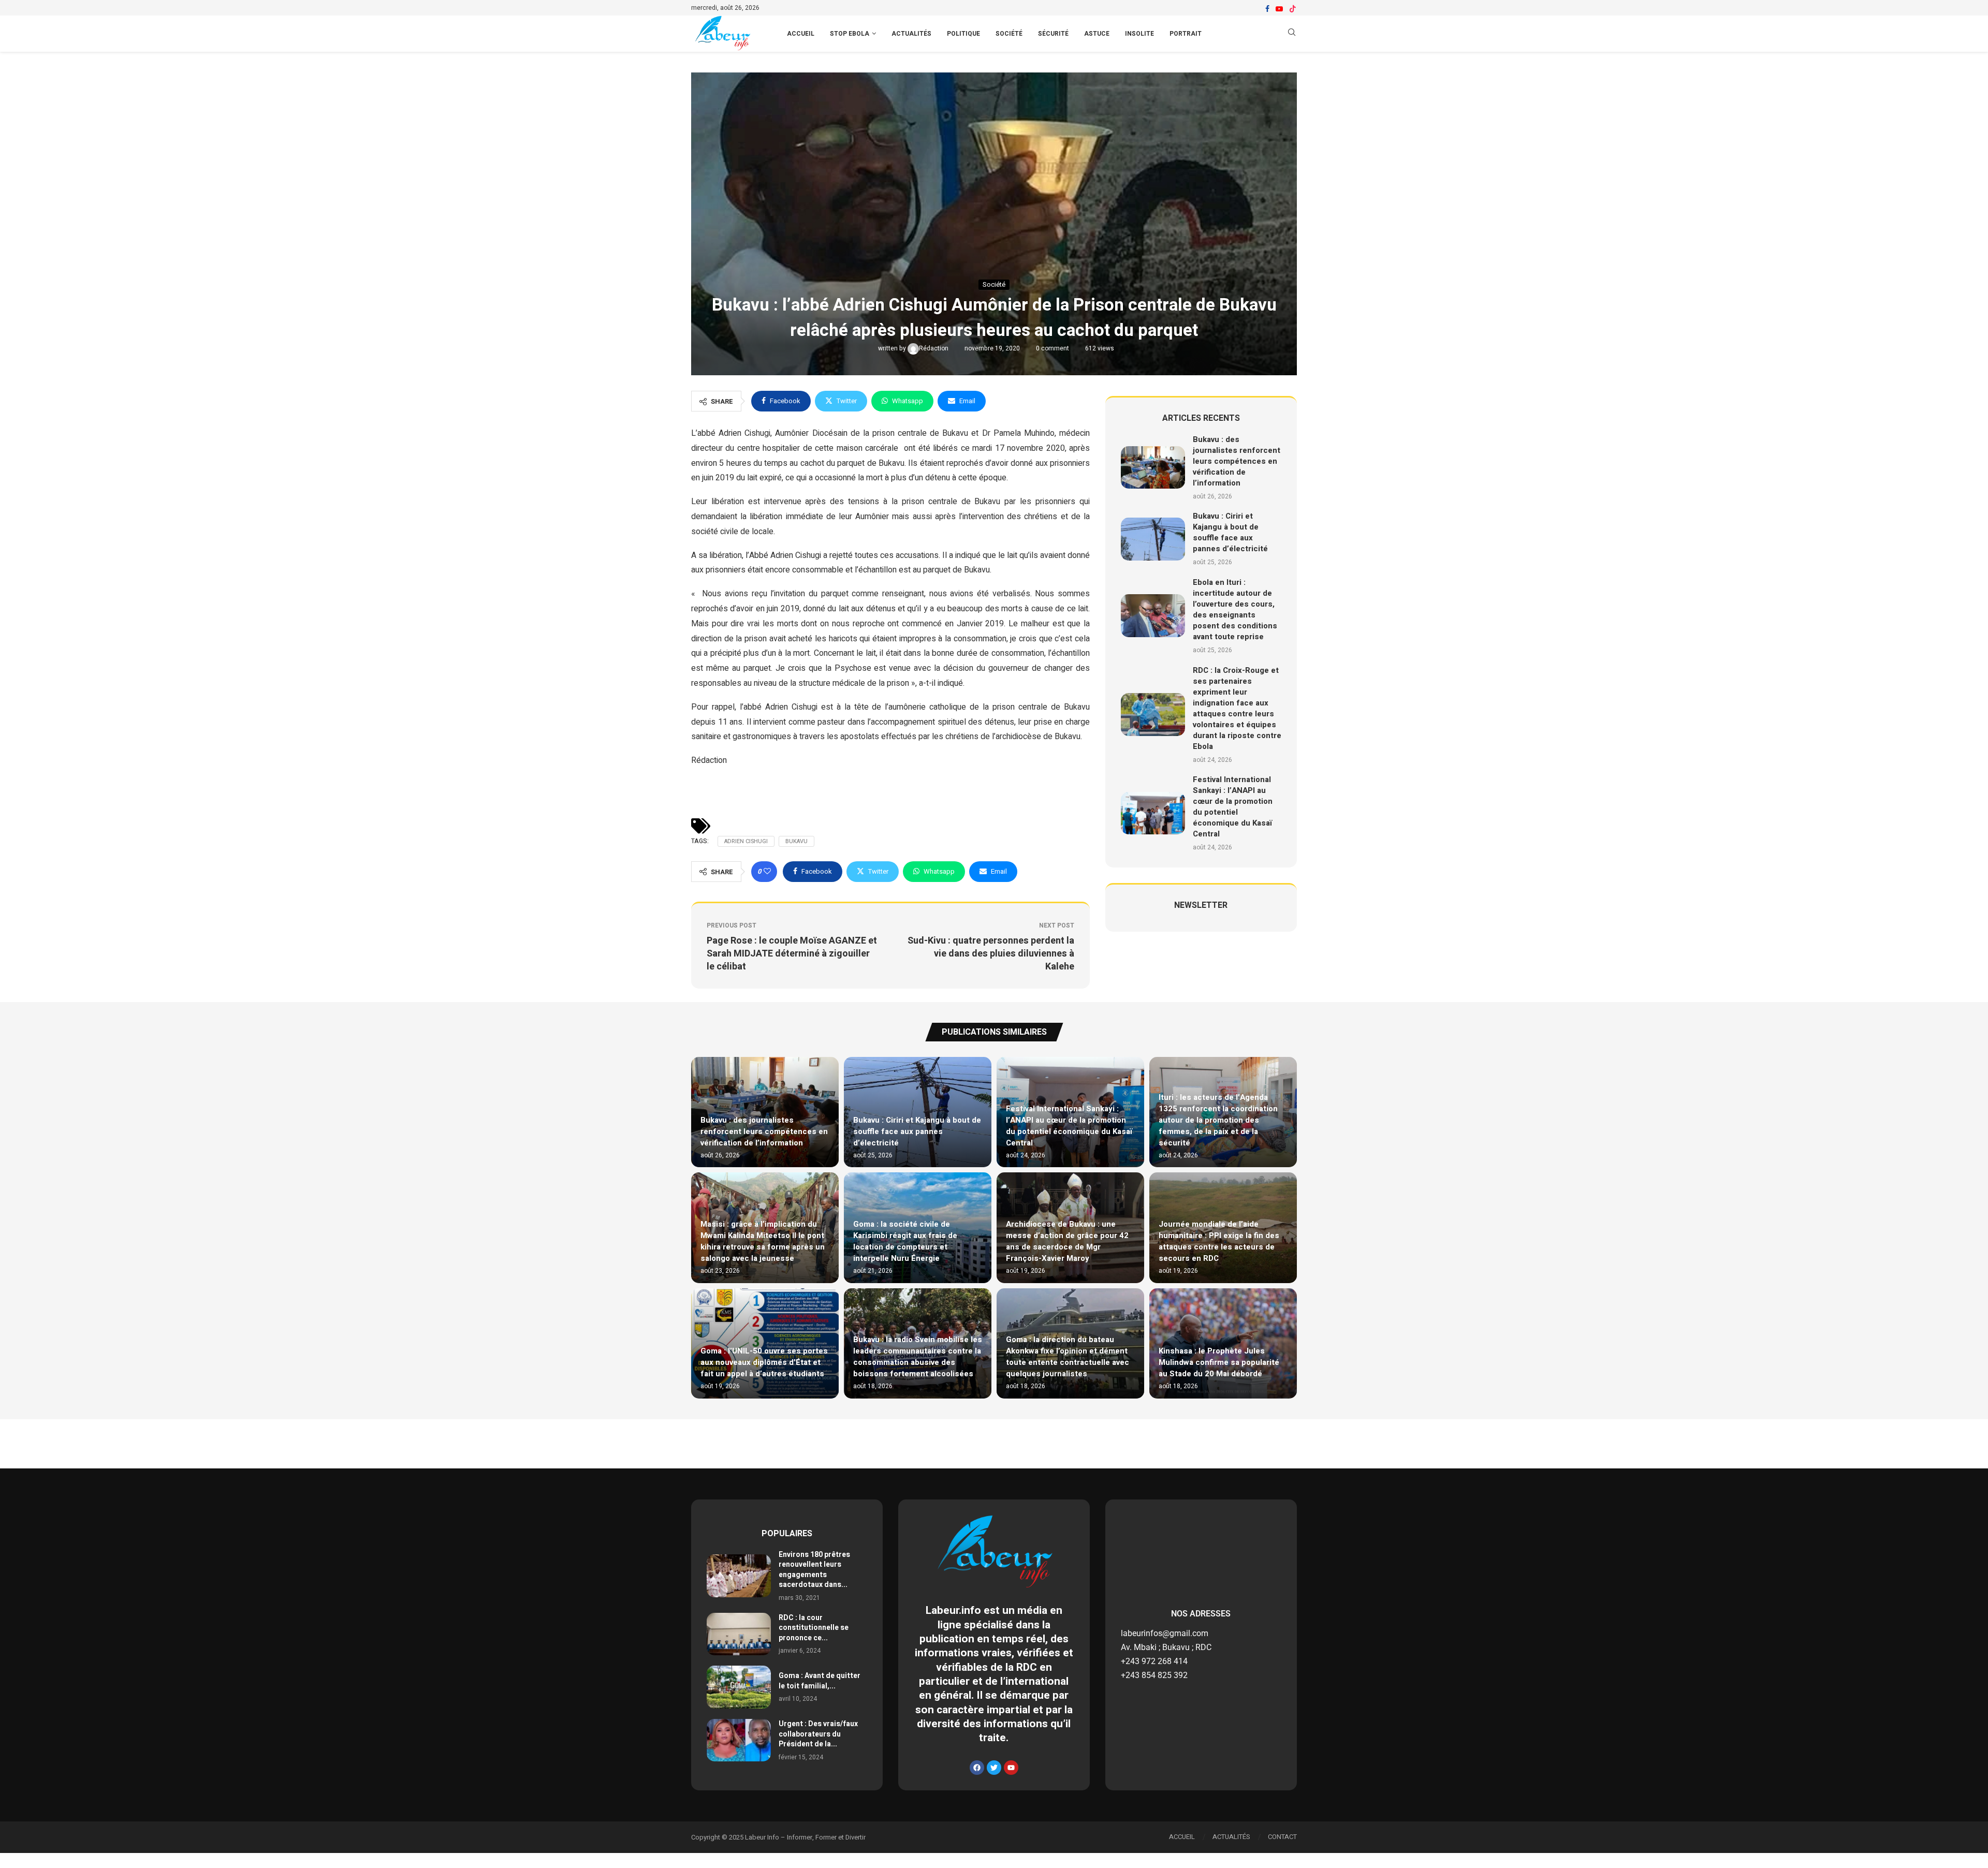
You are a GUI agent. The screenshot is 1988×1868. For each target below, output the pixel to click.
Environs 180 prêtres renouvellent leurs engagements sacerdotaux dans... (814, 1570)
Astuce (1097, 34)
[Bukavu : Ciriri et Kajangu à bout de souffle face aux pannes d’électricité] (1153, 539)
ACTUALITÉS (1231, 1837)
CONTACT (1282, 1837)
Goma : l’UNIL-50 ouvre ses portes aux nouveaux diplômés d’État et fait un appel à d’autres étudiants (764, 1362)
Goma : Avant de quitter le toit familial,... (820, 1681)
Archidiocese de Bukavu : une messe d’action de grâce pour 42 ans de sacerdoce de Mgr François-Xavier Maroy (1067, 1241)
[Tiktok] (1293, 9)
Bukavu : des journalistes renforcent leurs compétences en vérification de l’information (1237, 461)
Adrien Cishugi (746, 841)
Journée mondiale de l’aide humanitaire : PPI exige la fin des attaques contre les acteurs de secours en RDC (1219, 1241)
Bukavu (796, 841)
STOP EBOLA (850, 34)
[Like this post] (767, 872)
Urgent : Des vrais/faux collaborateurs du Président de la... (818, 1734)
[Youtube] (1279, 9)
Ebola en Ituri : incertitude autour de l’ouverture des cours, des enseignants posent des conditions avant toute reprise (1235, 609)
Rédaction (934, 348)
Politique (963, 34)
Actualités (911, 34)
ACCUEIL (801, 34)
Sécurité (1053, 34)
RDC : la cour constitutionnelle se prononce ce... (814, 1628)
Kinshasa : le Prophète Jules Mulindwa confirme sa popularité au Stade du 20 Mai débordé (1219, 1362)
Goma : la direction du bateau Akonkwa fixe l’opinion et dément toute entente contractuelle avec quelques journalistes (1068, 1357)
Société (1009, 34)
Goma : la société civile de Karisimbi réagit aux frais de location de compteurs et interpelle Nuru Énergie (905, 1241)
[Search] (1292, 34)
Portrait (1186, 34)
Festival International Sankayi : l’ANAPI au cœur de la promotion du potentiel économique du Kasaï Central (1233, 807)
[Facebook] (1267, 9)
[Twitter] (994, 1768)
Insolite (1139, 34)
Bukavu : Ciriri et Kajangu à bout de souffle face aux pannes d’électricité (1230, 532)
